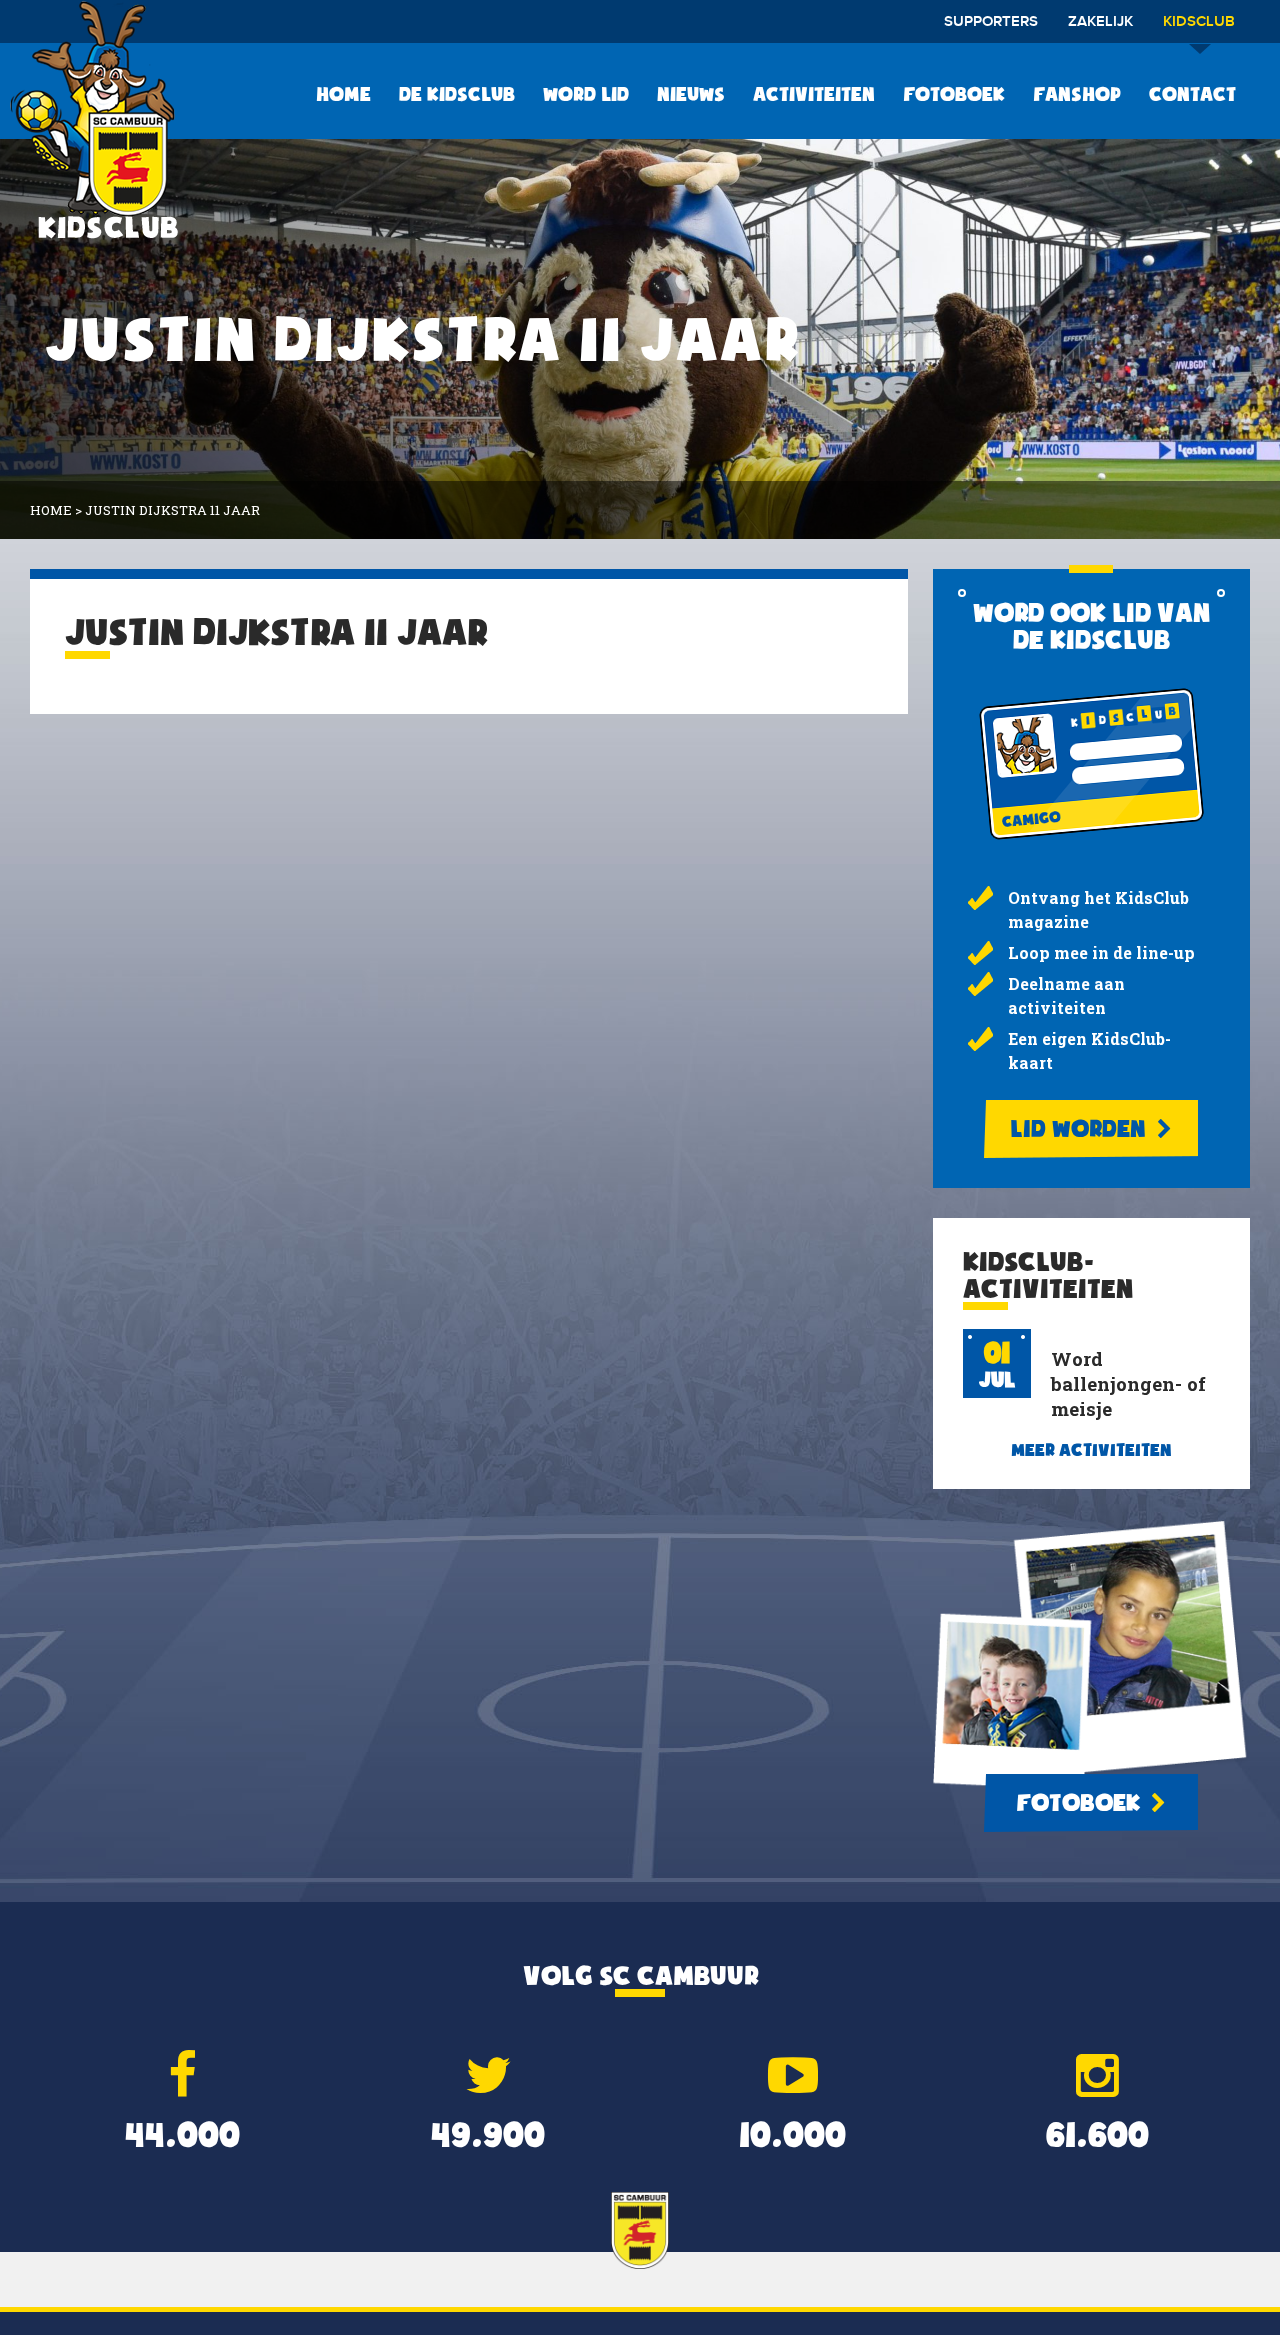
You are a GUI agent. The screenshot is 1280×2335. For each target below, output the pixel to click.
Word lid (586, 94)
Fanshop (1077, 94)
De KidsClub (457, 94)
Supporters (991, 22)
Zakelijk (1100, 22)
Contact (1192, 94)
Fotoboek (954, 94)
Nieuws (691, 94)
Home (343, 94)
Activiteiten (814, 94)
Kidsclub (1199, 22)
